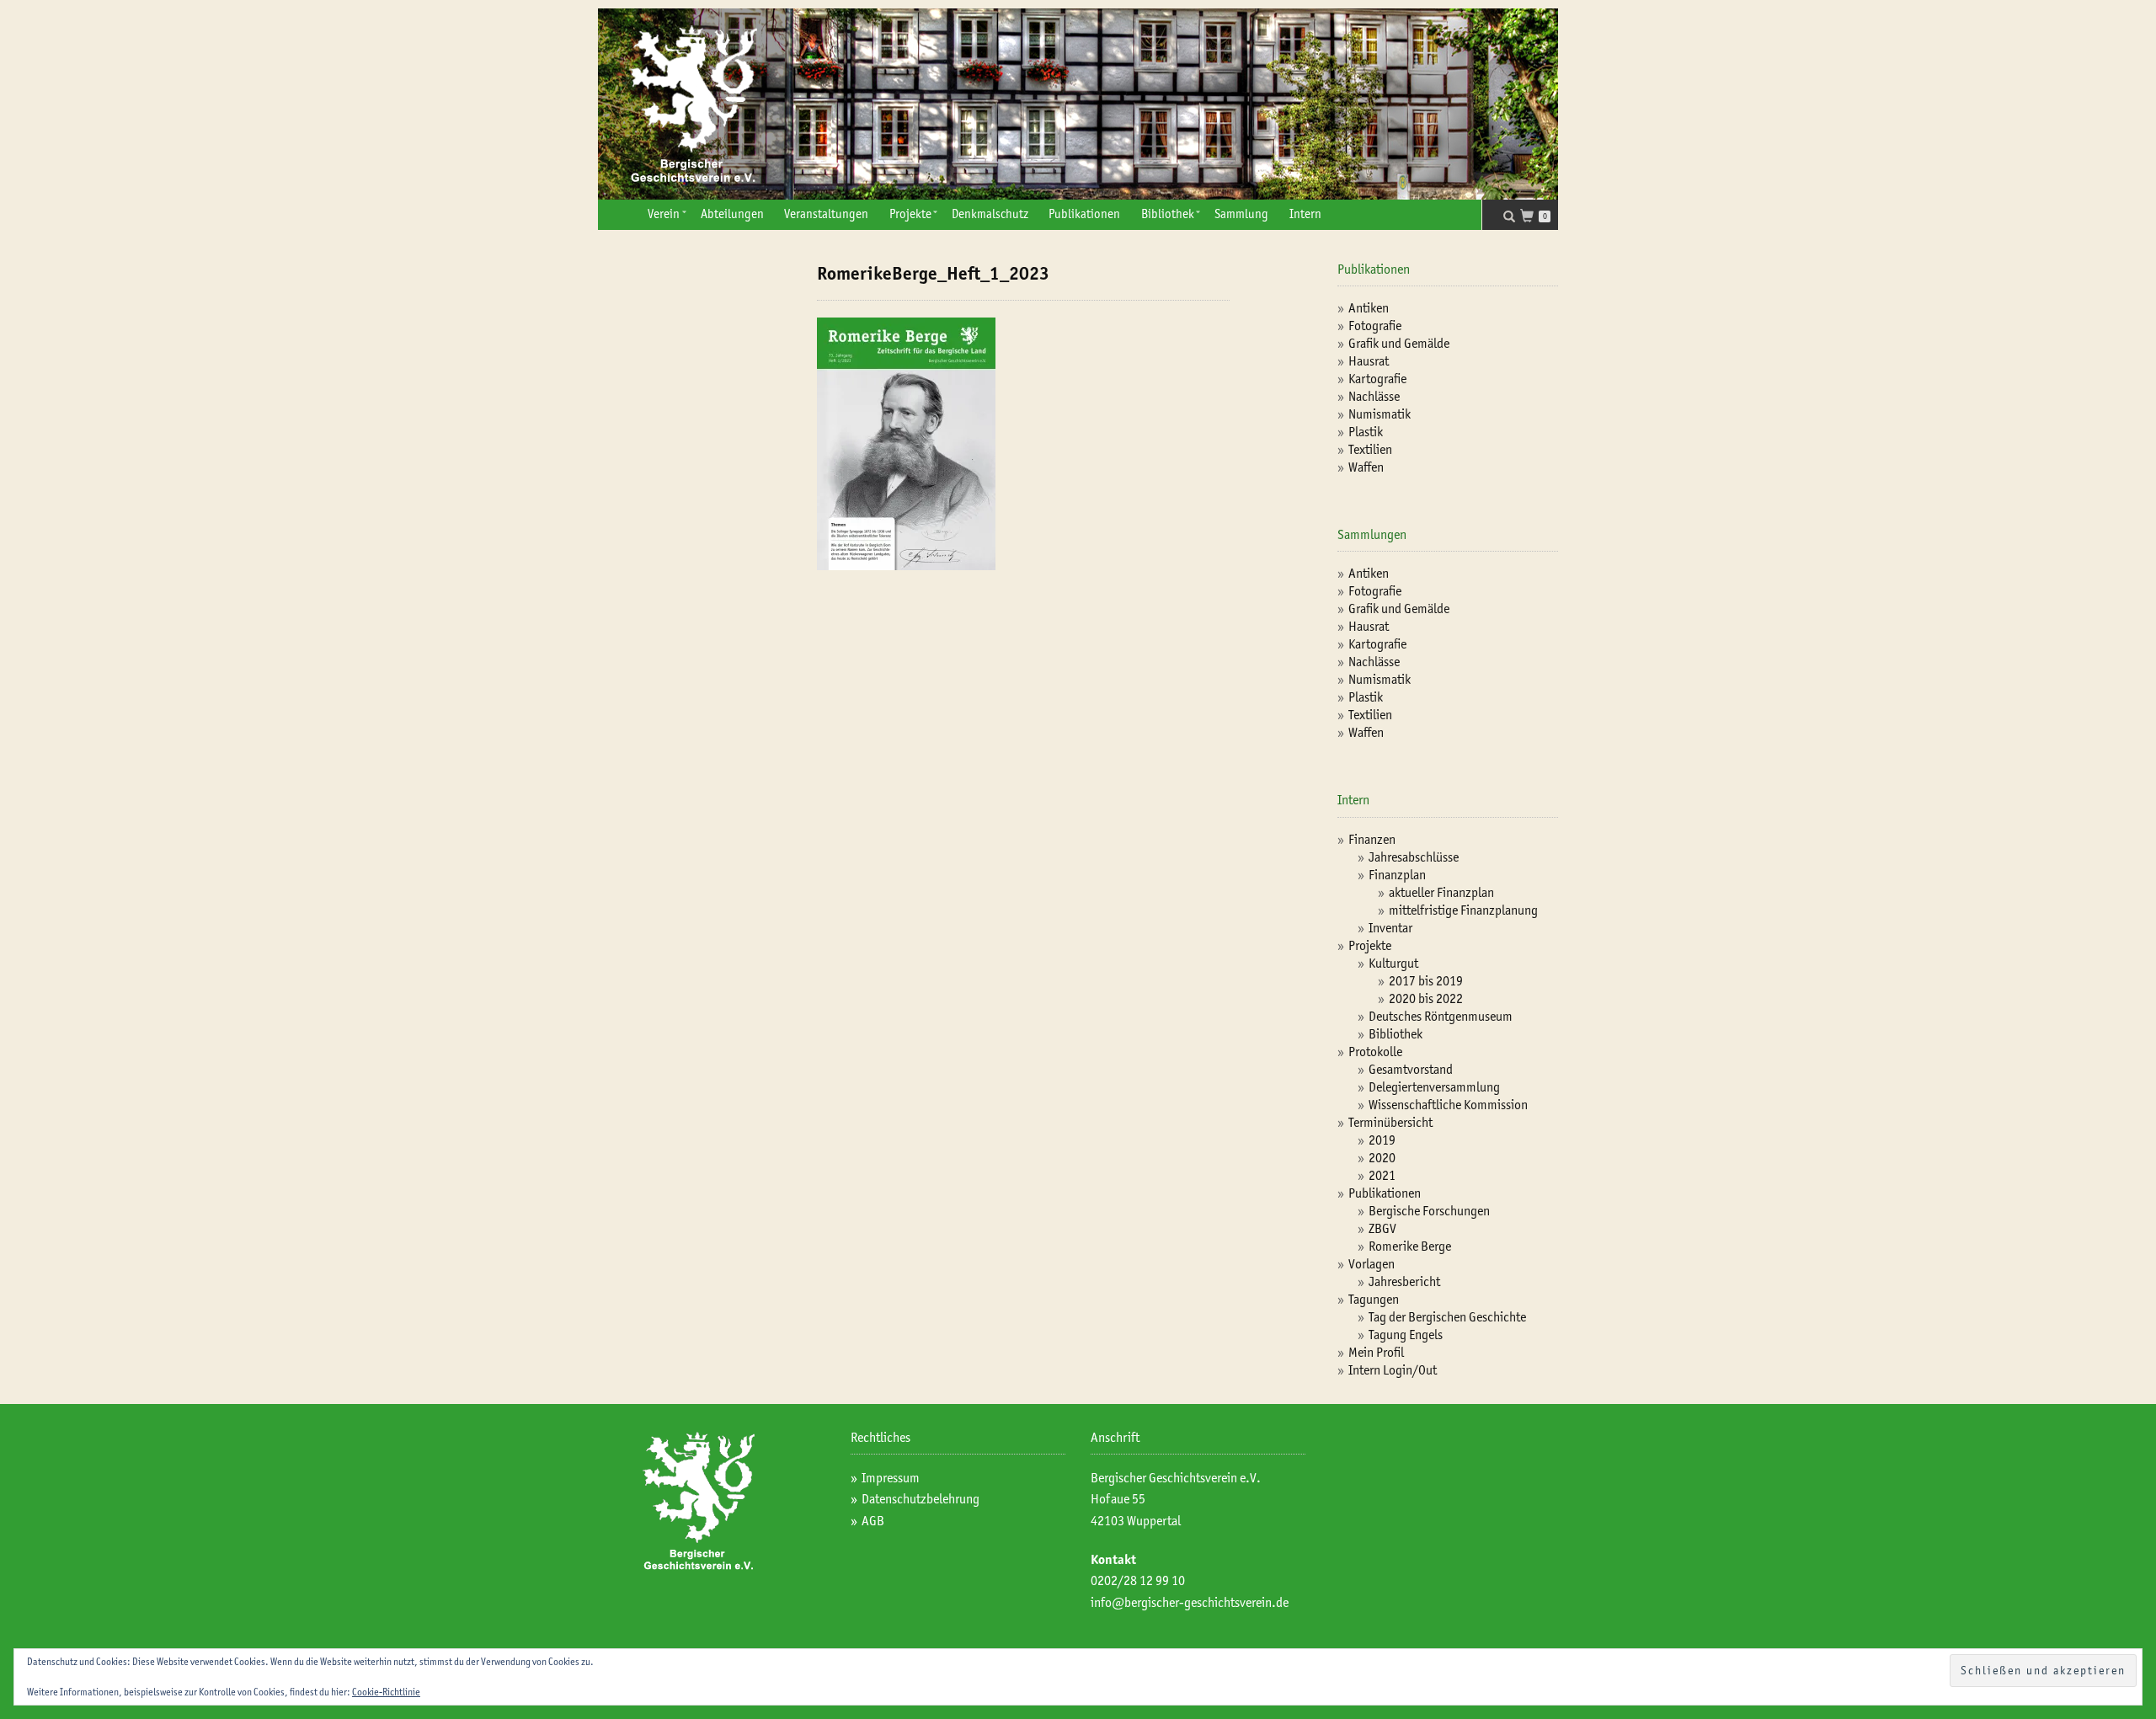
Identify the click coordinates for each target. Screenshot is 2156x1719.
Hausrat (1369, 361)
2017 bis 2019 (1426, 981)
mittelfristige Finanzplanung (1463, 910)
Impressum (891, 1478)
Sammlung (1241, 214)
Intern (1305, 214)
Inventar (1390, 928)
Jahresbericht (1404, 1281)
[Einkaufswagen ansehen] (1532, 218)
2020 (1382, 1158)
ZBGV (1382, 1228)
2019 (1382, 1140)
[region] (1078, 104)
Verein (664, 214)
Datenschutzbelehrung (921, 1499)
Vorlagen (1372, 1264)
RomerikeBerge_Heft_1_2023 (933, 273)
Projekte (910, 214)
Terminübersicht (1390, 1122)
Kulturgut (1393, 963)
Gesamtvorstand (1411, 1069)
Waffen (1366, 467)
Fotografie (1375, 326)
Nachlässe (1374, 396)
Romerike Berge (1410, 1246)
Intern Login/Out (1393, 1370)
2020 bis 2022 (1426, 998)
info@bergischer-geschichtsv (1168, 1602)
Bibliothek (1168, 214)
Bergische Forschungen (1429, 1211)
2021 (1382, 1175)
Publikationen (1084, 214)
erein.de (1267, 1602)
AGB (873, 1521)
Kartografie (1377, 379)
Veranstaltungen (826, 214)
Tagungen (1374, 1299)
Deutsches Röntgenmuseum (1441, 1016)
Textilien (1370, 449)
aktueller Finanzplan (1441, 892)
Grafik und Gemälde (1399, 343)
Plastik (1366, 432)
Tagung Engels (1406, 1335)
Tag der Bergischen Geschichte (1447, 1317)
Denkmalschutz (990, 214)
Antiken (1369, 308)
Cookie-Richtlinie (386, 1692)
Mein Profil (1376, 1352)
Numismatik (1380, 414)
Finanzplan (1397, 875)
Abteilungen (732, 214)
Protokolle (1375, 1052)
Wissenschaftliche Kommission (1448, 1105)
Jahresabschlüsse (1414, 857)
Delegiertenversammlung (1434, 1087)
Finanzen (1372, 839)
